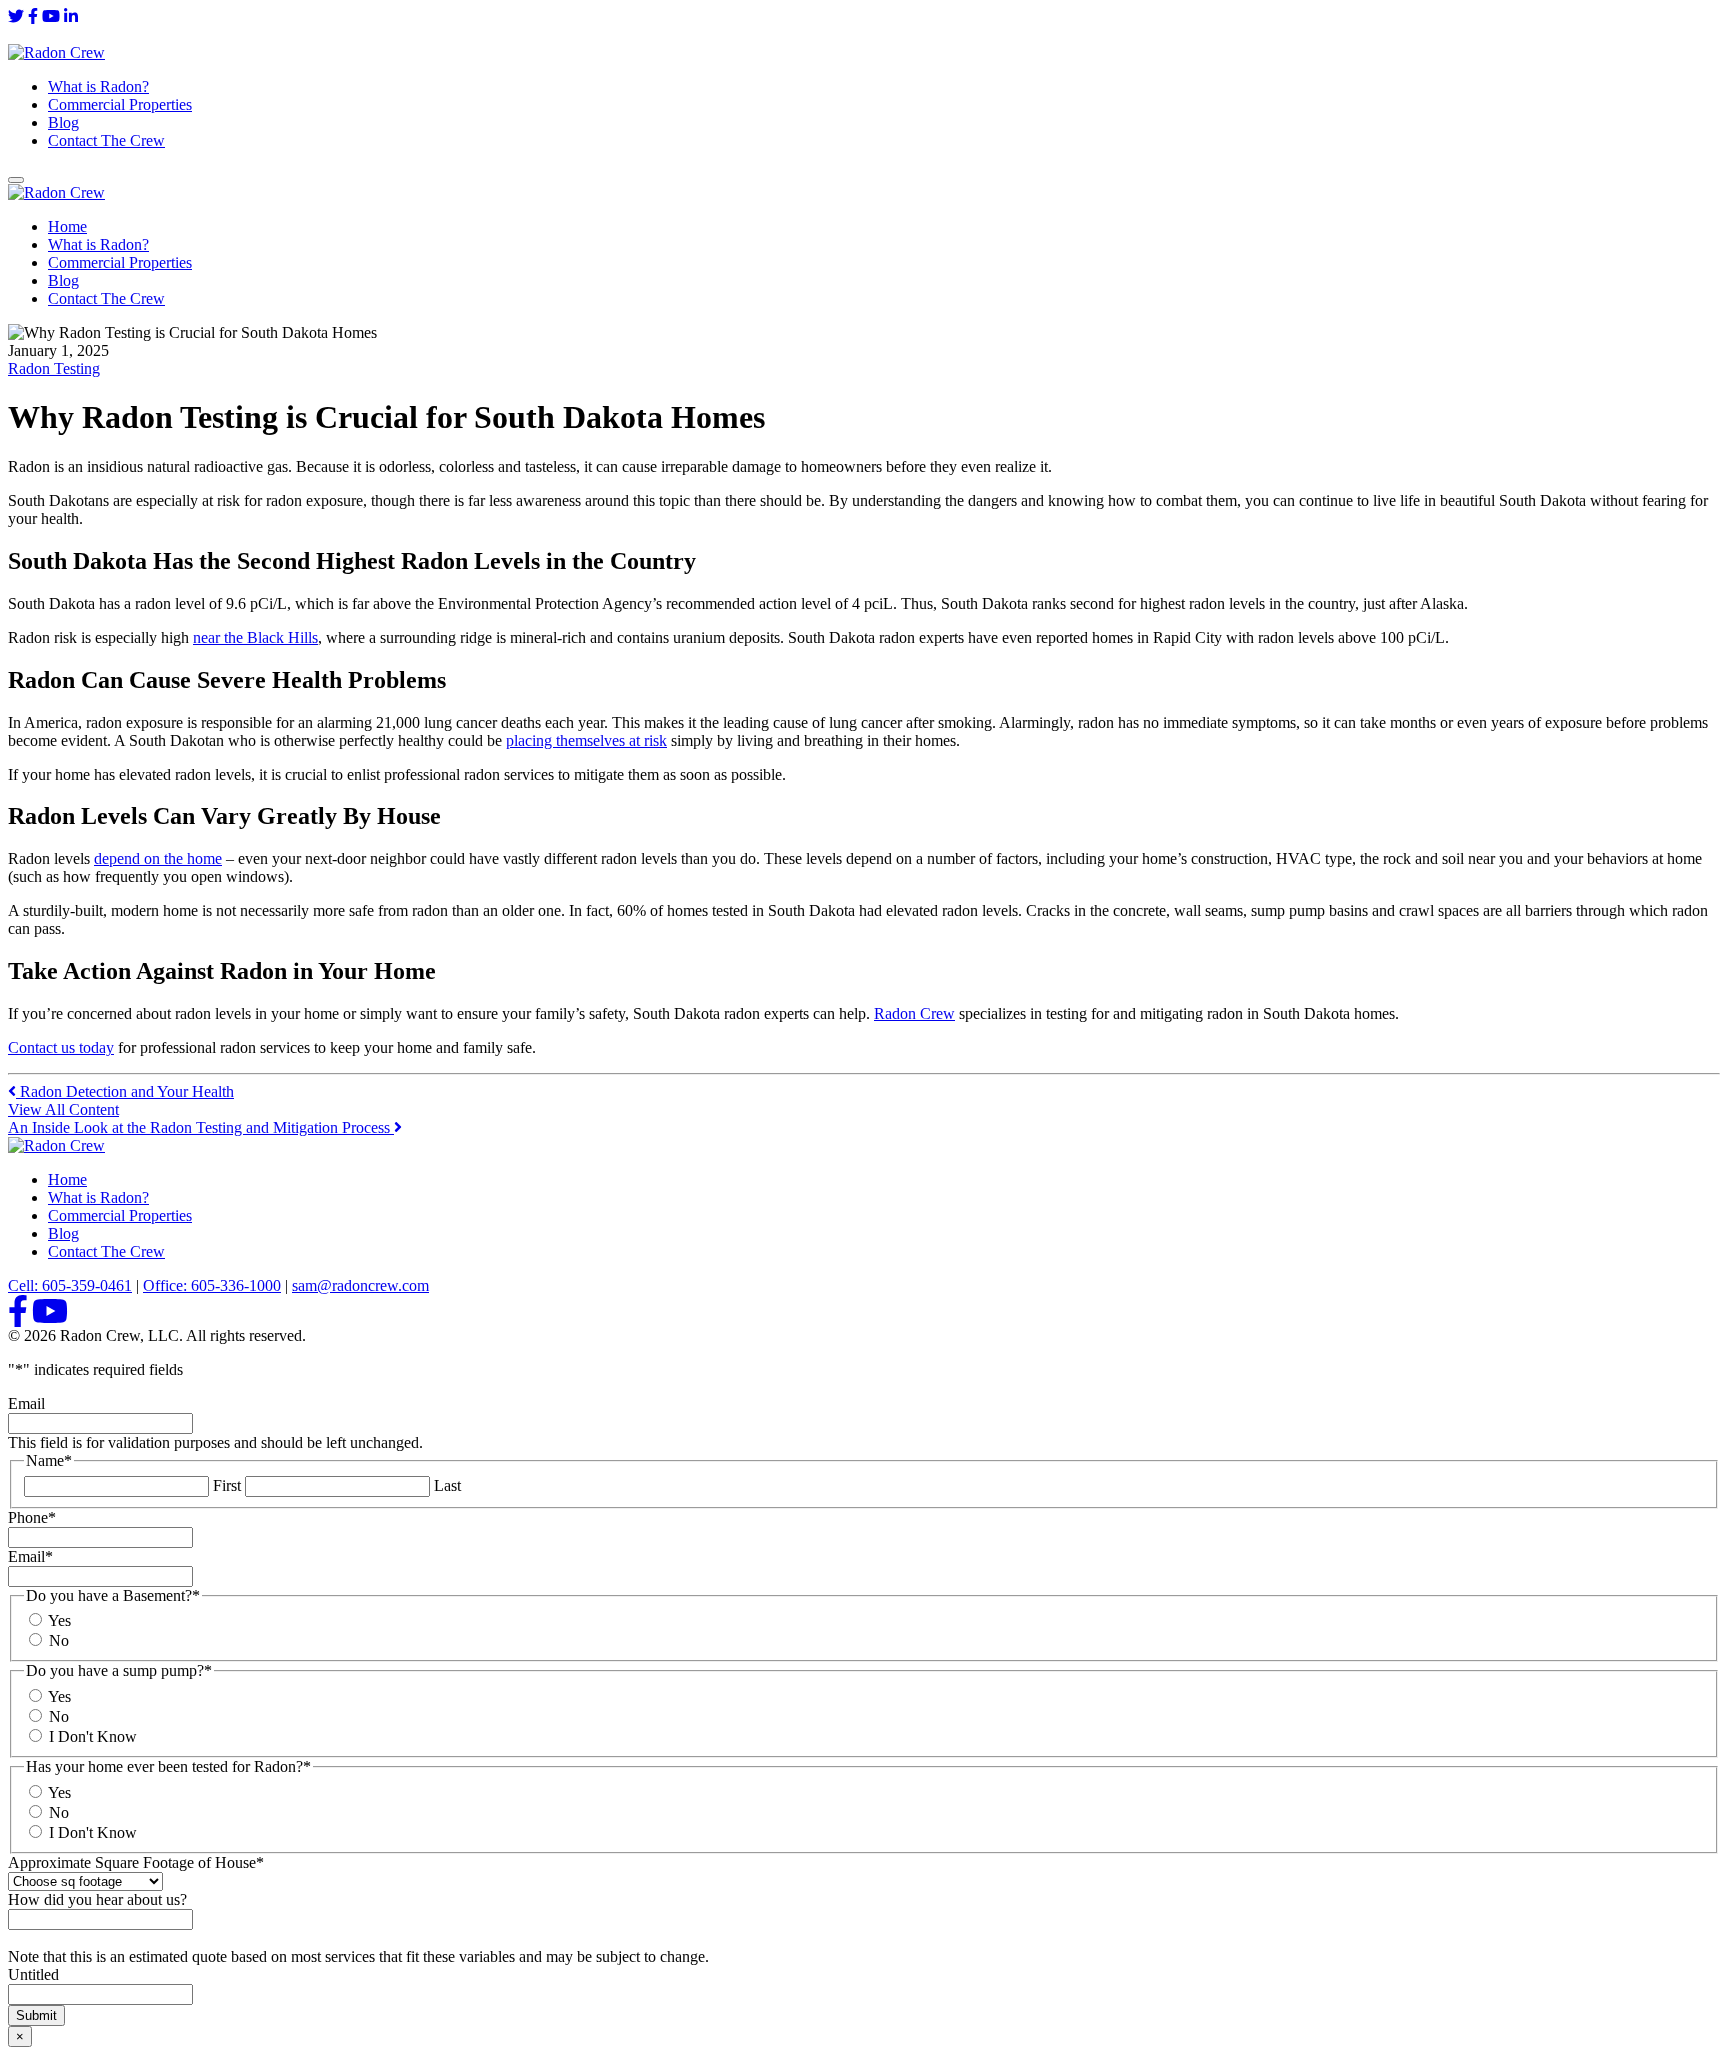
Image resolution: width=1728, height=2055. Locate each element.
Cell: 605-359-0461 (70, 1285)
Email (26, 1403)
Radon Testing (54, 368)
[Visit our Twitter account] (16, 16)
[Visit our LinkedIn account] (71, 16)
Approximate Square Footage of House (136, 1862)
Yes (59, 1620)
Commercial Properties (120, 104)
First (227, 1485)
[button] (16, 180)
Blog (63, 122)
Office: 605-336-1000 (212, 1285)
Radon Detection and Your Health (125, 1091)
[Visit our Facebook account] (33, 16)
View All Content (63, 1109)
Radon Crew (914, 1013)
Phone (32, 1517)
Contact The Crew (106, 140)
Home (67, 226)
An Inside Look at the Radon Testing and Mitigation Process (201, 1127)
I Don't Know (93, 1736)
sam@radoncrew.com (360, 1285)
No (59, 1640)
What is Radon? (98, 86)
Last (447, 1485)
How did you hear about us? (97, 1899)
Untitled (33, 1974)
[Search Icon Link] (16, 34)
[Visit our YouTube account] (51, 16)
